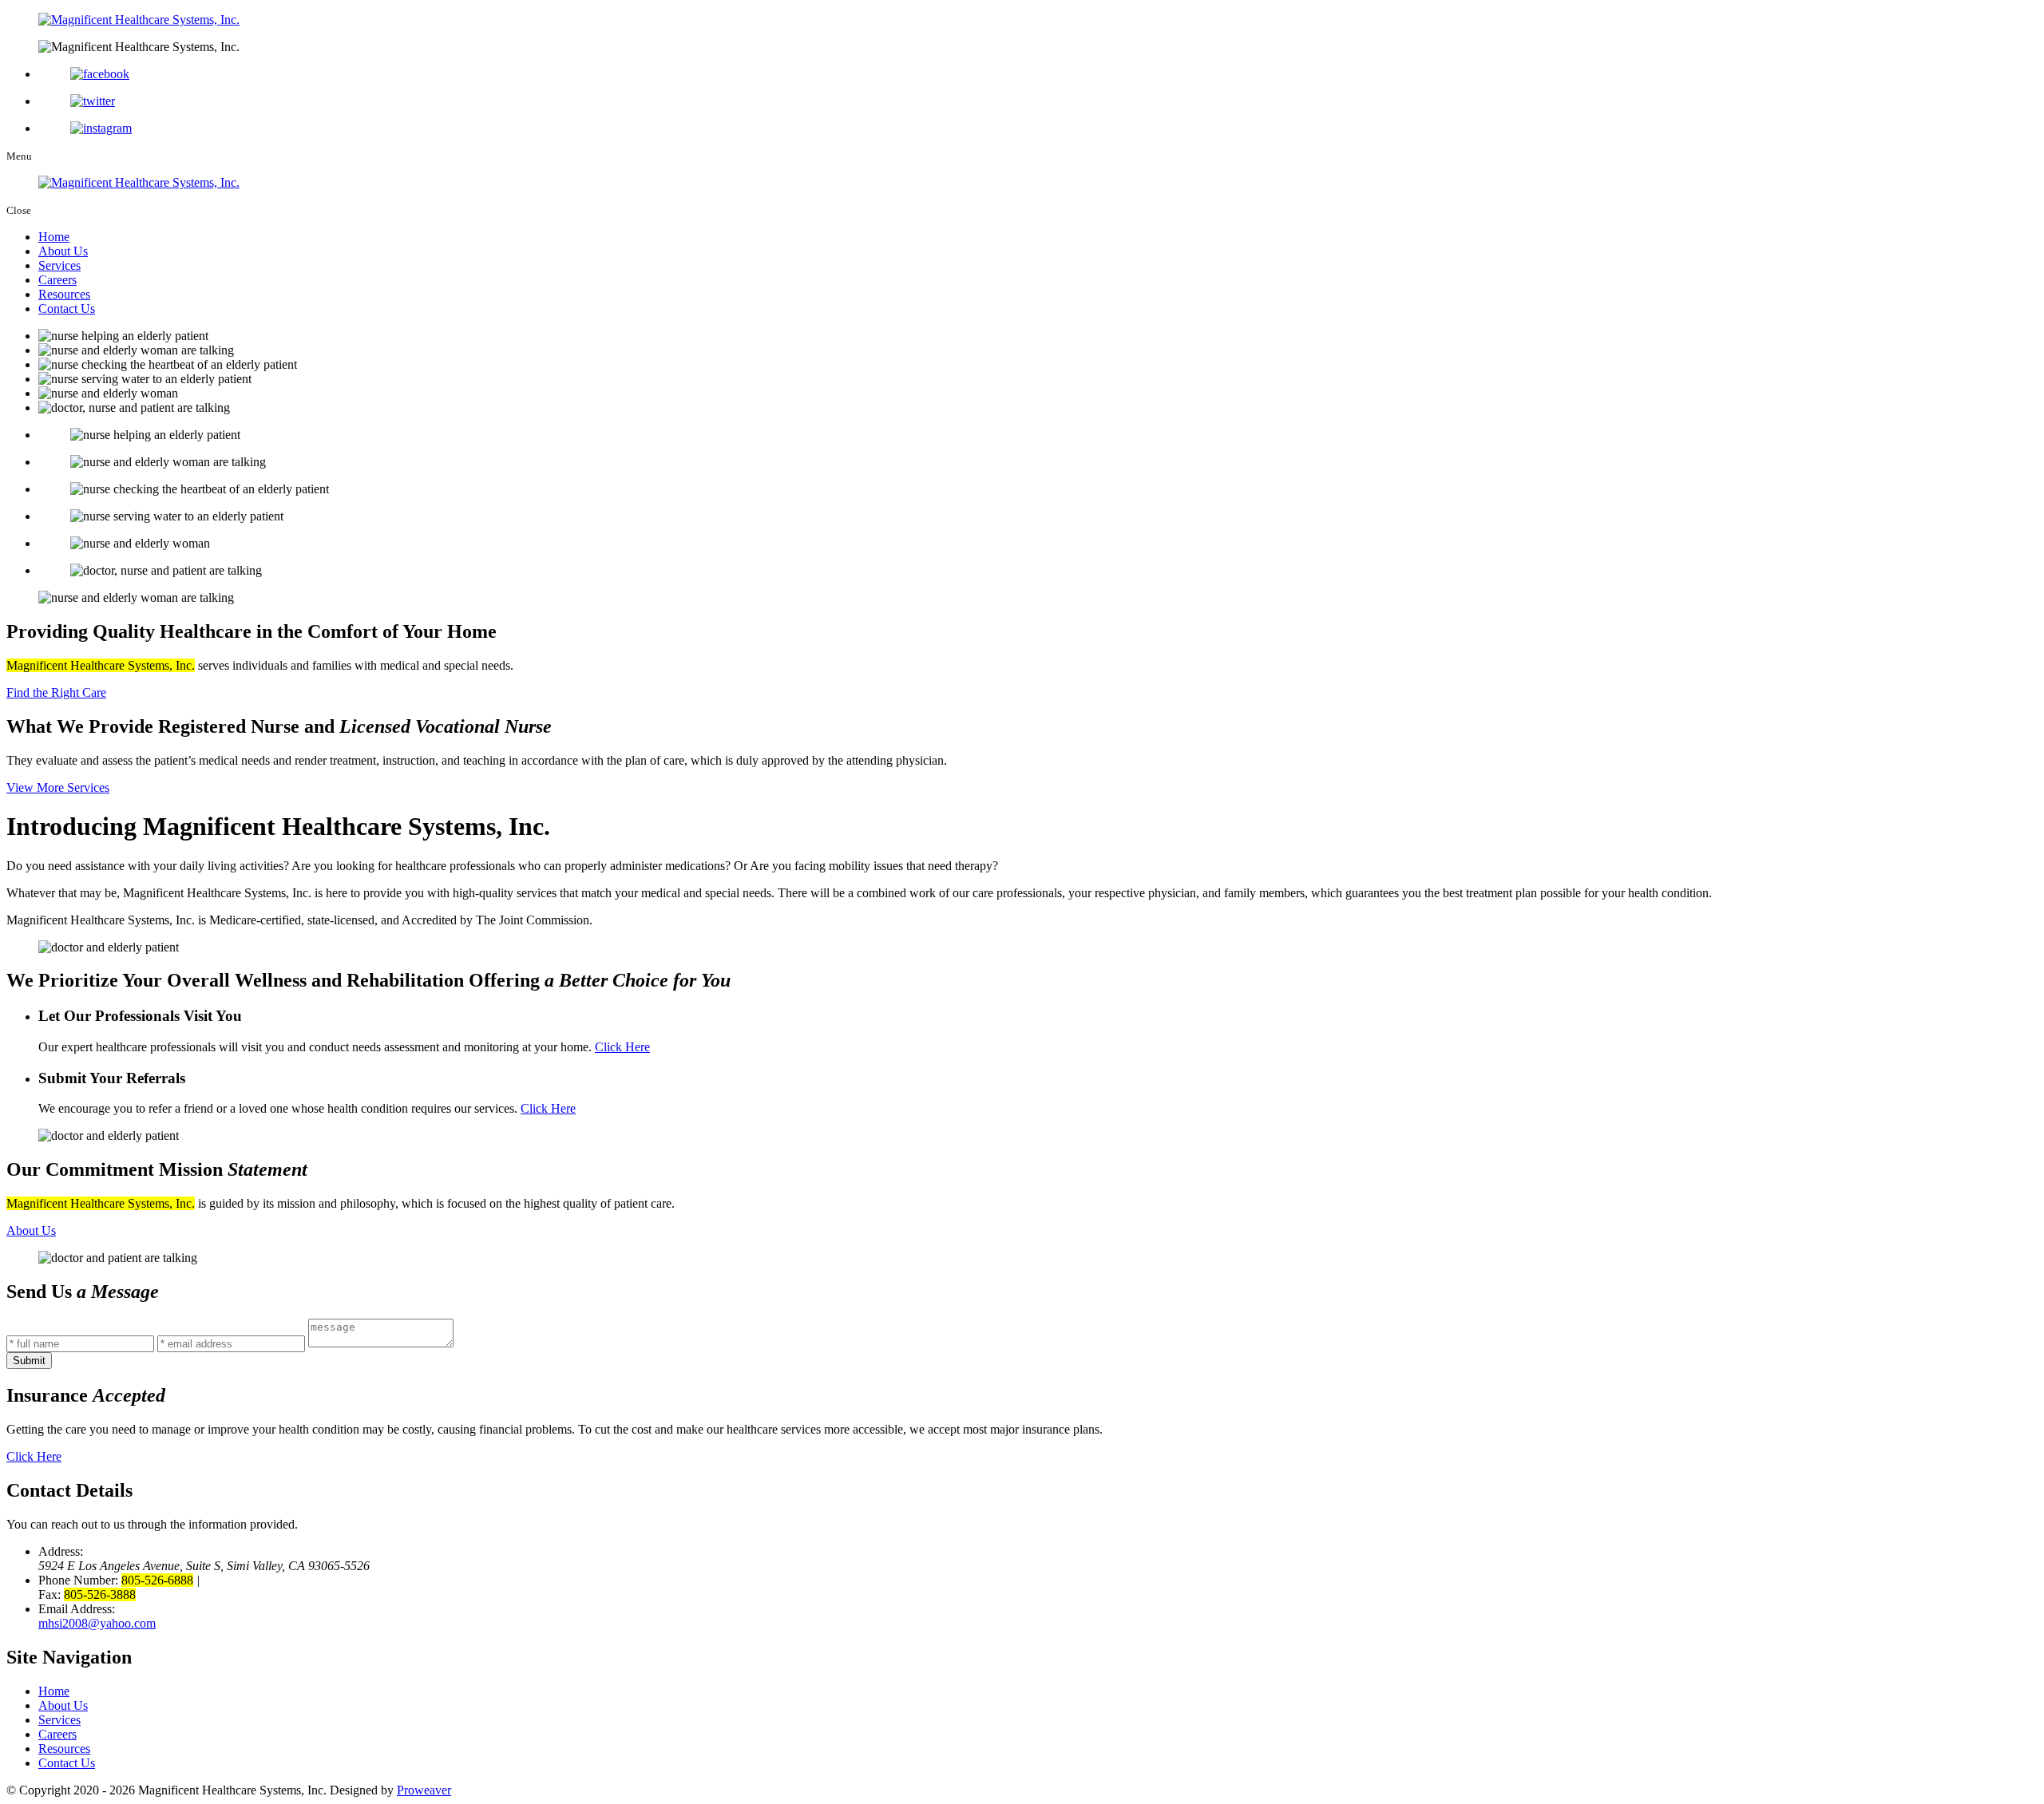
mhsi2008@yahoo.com (97, 1623)
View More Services (58, 787)
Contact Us (67, 309)
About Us (63, 251)
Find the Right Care (56, 692)
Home (54, 237)
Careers (57, 280)
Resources (64, 294)
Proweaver (424, 1790)
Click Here (622, 1047)
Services (59, 265)
